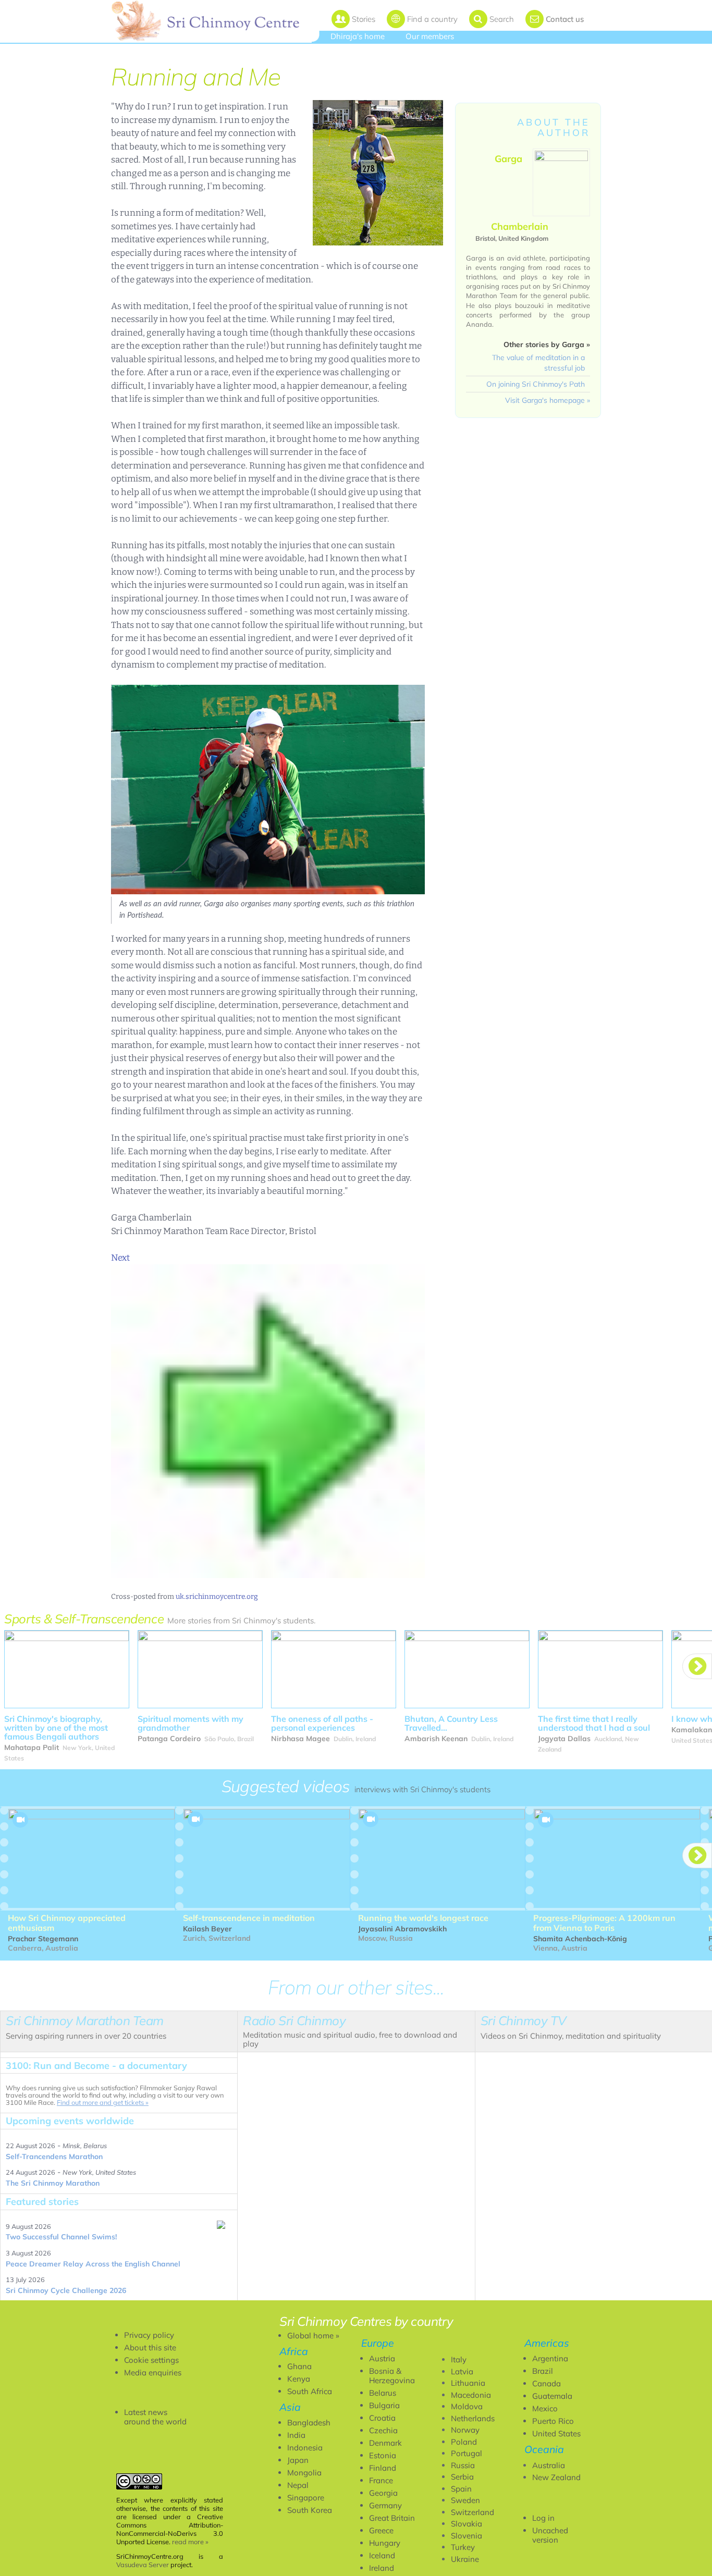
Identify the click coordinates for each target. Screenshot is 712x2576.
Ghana (299, 2366)
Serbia (462, 2477)
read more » (190, 2542)
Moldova (467, 2406)
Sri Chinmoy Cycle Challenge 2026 (66, 2290)
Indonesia (305, 2448)
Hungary (385, 2543)
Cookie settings (151, 2360)
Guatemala (552, 2396)
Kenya (299, 2379)
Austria (382, 2358)
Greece (381, 2530)
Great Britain (392, 2518)
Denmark (385, 2443)
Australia (549, 2465)
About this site (150, 2347)
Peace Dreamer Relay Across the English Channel (93, 2264)
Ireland (382, 2568)
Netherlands (473, 2418)
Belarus (383, 2393)
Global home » (313, 2335)
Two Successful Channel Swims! (61, 2237)
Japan (298, 2460)
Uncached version (550, 2535)
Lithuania (468, 2383)
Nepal (298, 2485)
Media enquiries (153, 2372)
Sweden (465, 2500)
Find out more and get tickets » (103, 2102)
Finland (383, 2468)
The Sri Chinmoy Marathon (53, 2183)
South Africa (310, 2391)
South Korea (310, 2510)
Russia (463, 2465)
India (296, 2435)
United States (556, 2433)
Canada (547, 2383)
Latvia (462, 2371)
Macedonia (471, 2395)
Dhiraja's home (358, 36)
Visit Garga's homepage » (548, 400)
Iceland (382, 2555)
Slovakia (467, 2524)
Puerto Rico (553, 2421)
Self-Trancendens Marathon (54, 2156)
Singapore (306, 2498)
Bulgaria (384, 2405)
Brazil (543, 2371)
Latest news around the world (155, 2417)
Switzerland (472, 2512)
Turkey (463, 2547)
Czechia (383, 2430)
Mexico (545, 2408)
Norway (465, 2430)
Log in (543, 2518)
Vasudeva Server (143, 2565)
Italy (459, 2359)
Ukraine (465, 2559)
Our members (430, 36)
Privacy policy (149, 2335)
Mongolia (304, 2473)
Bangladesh (309, 2423)
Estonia (383, 2455)
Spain (461, 2489)
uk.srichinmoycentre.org (217, 1597)
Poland (464, 2442)
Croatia (382, 2418)
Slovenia (467, 2536)
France (381, 2480)
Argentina (550, 2358)
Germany (385, 2505)
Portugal (467, 2453)
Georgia (383, 2493)
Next (120, 1258)
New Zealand (556, 2477)
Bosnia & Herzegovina (392, 2376)
